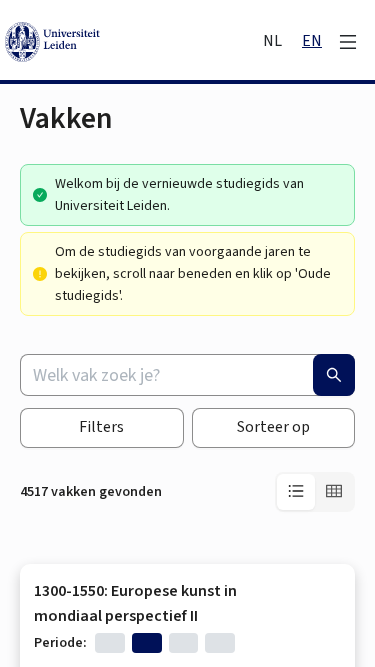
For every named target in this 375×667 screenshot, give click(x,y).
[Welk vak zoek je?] (334, 375)
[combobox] (187, 375)
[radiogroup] (315, 492)
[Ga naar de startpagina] (132, 42)
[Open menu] (348, 42)
